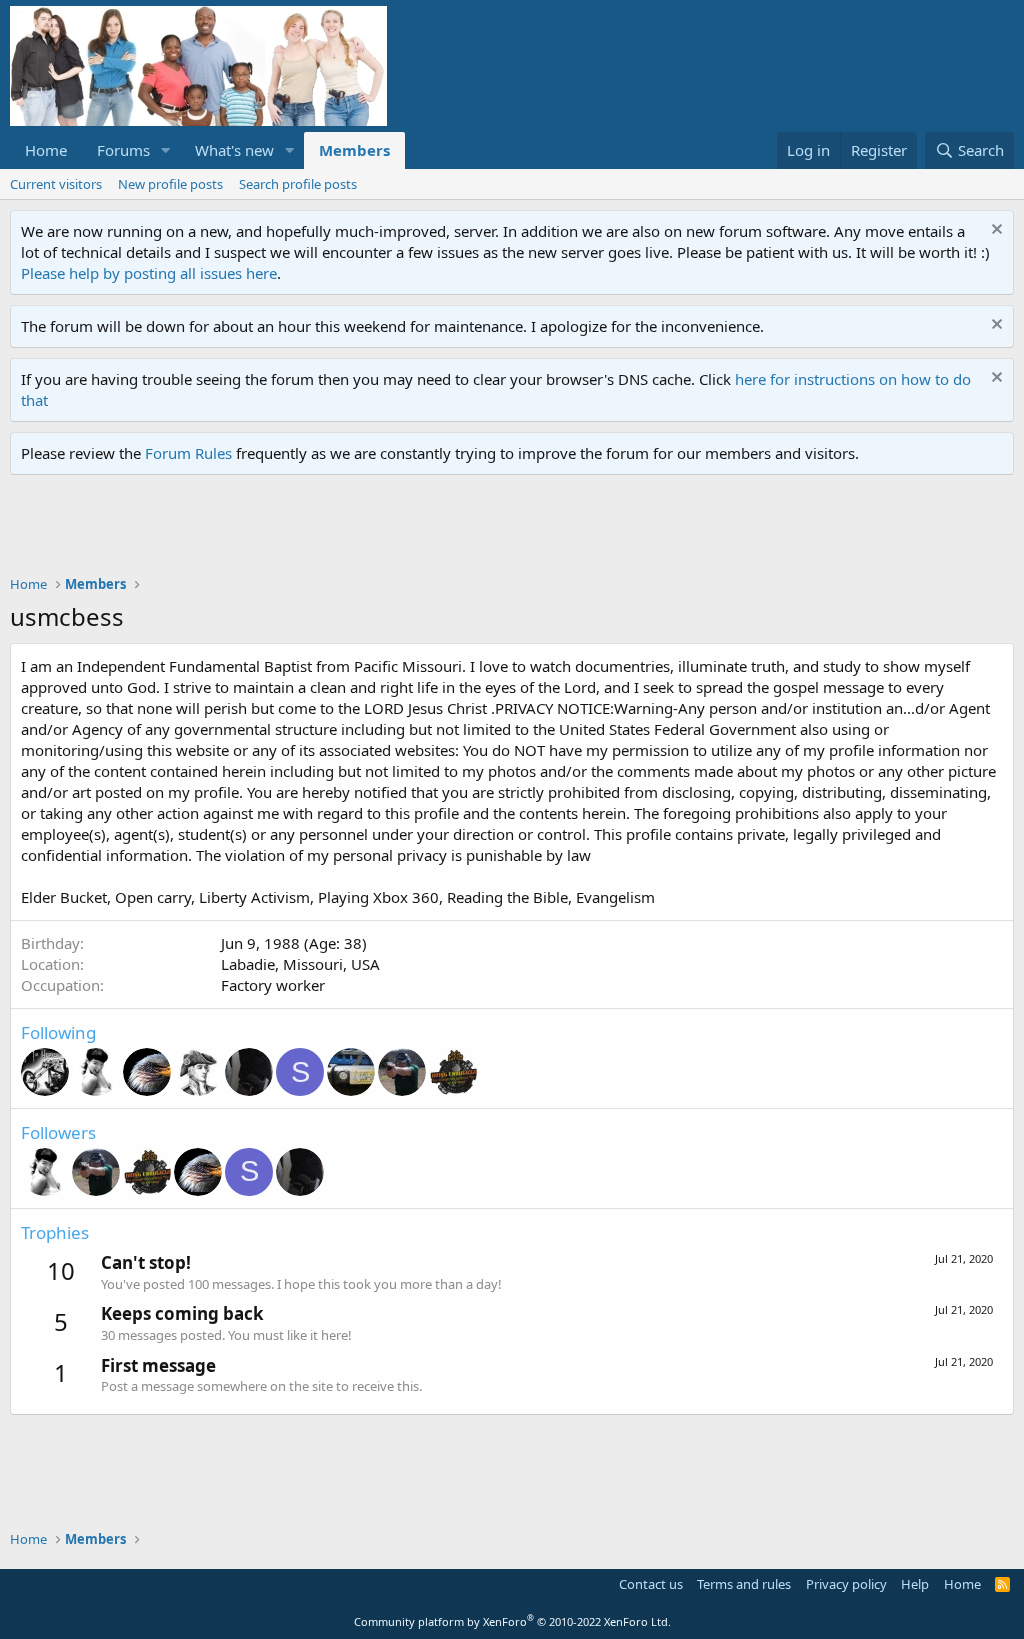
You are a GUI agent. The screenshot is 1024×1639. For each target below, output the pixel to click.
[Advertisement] (374, 530)
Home (46, 150)
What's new (234, 150)
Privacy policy (846, 1584)
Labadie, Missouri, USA (300, 964)
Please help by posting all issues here (149, 273)
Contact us (651, 1584)
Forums (123, 150)
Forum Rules (188, 453)
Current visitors (56, 184)
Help (915, 1584)
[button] (166, 150)
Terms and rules (744, 1584)
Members (354, 150)
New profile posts (170, 184)
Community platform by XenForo (512, 1621)
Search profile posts (298, 184)
